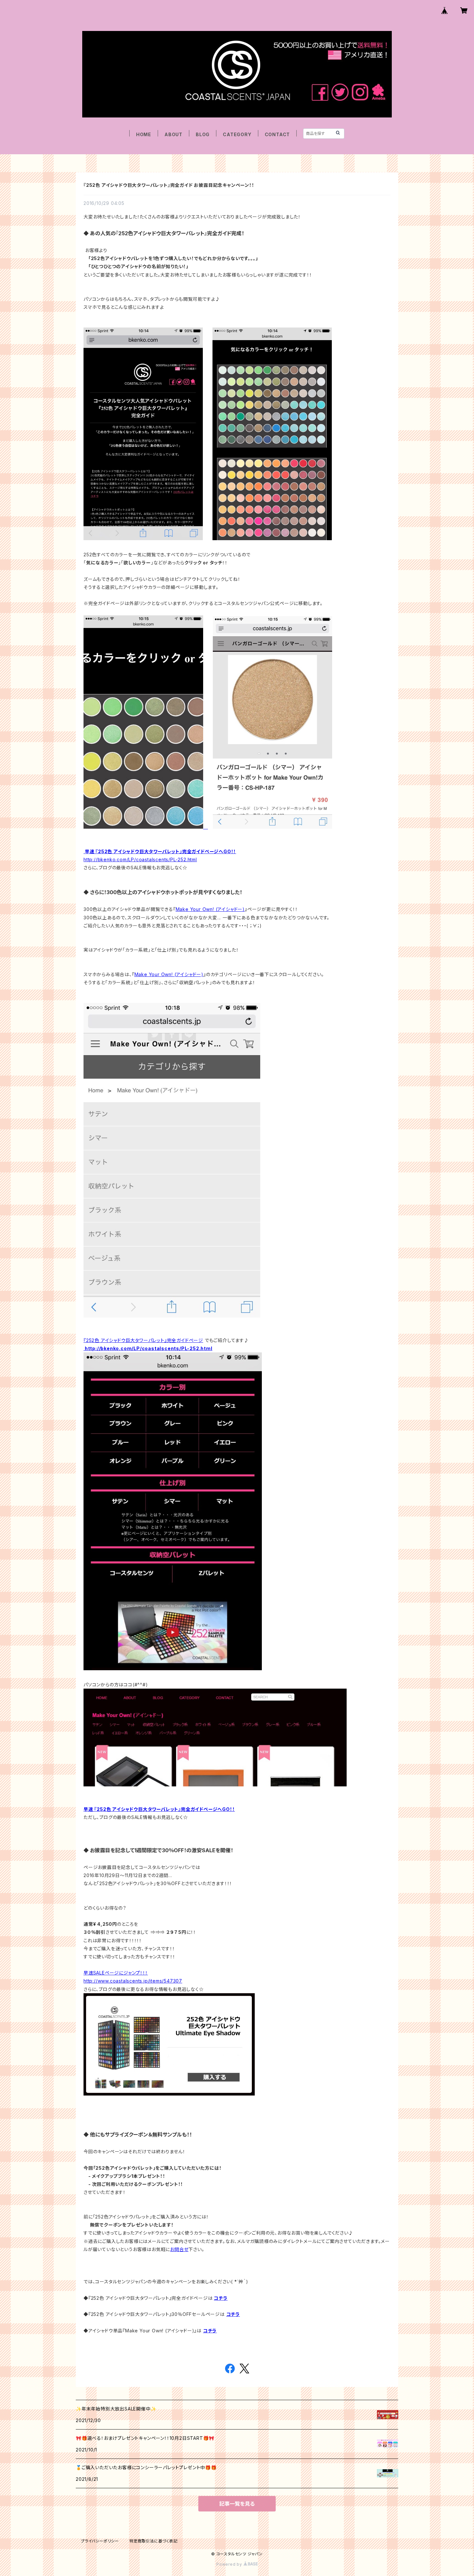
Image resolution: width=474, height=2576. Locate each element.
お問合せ (179, 2249)
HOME (144, 134)
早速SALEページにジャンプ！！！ (116, 1973)
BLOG (203, 134)
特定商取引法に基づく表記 (153, 2541)
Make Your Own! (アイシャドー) (210, 909)
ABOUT (173, 134)
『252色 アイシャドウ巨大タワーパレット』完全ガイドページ (143, 1340)
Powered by (230, 2564)
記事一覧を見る (237, 2504)
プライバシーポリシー (100, 2541)
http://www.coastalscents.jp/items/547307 (133, 1981)
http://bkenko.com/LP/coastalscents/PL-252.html (140, 859)
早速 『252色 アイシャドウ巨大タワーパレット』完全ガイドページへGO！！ (160, 851)
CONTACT (277, 134)
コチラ (221, 2298)
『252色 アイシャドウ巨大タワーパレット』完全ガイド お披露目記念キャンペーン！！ (169, 185)
